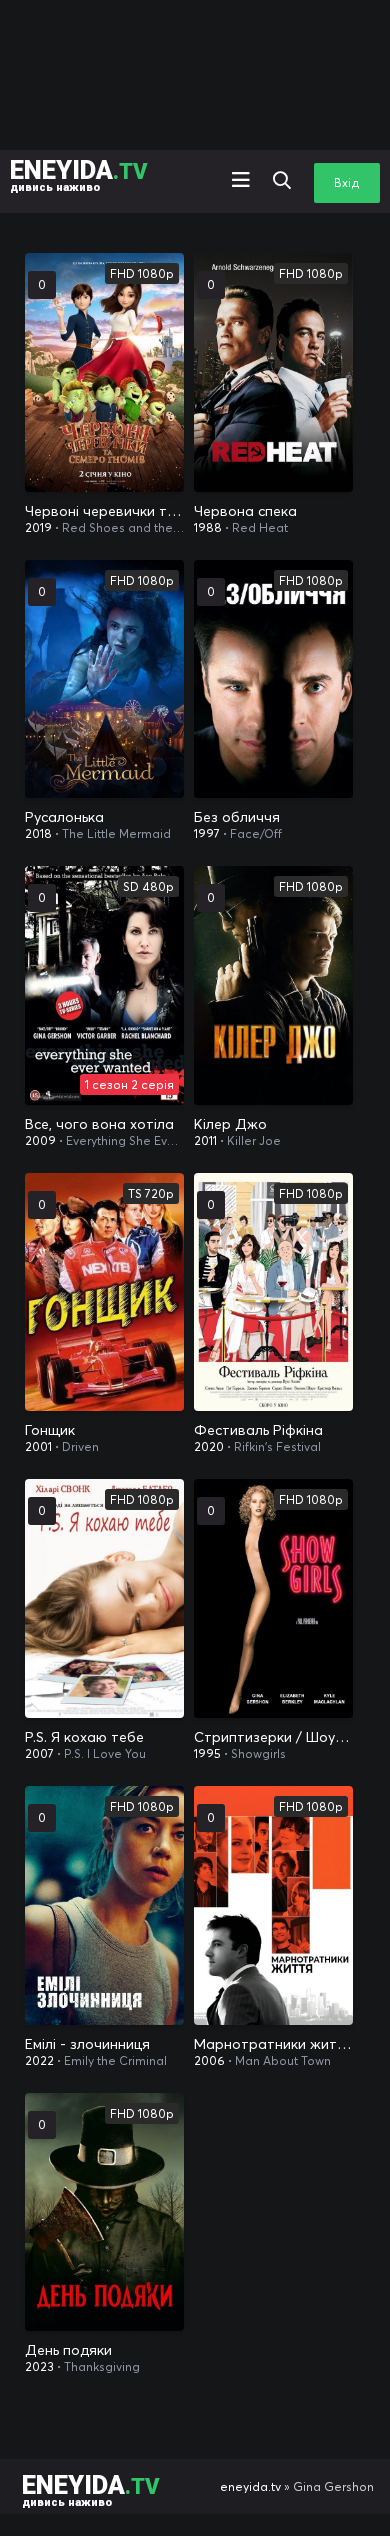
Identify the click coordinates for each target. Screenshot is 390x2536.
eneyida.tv (250, 2486)
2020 (209, 1446)
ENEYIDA (79, 174)
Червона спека (245, 511)
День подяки (68, 2350)
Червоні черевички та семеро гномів (104, 511)
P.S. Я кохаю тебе (84, 1737)
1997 (207, 833)
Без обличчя (237, 817)
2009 (40, 1140)
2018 (38, 833)
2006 (209, 2060)
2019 (38, 527)
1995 (207, 1753)
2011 (205, 1140)
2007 (39, 1753)
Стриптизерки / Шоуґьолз (273, 1737)
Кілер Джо (230, 1124)
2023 (39, 2366)
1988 (208, 527)
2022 (39, 2060)
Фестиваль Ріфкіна (258, 1430)
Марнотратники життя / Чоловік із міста (273, 2044)
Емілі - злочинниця (87, 2044)
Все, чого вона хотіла (99, 1124)
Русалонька (64, 817)
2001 (38, 1446)
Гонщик (50, 1430)
